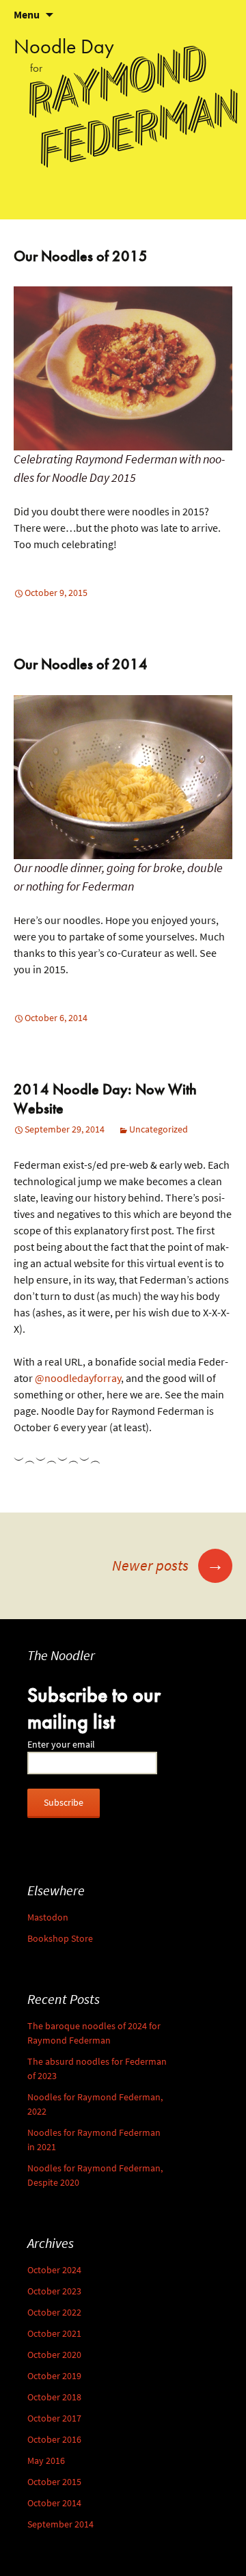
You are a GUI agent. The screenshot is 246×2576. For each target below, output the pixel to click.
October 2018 (54, 2397)
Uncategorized (159, 1129)
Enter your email (61, 1745)
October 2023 (54, 2291)
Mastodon (48, 1917)
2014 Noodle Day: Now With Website (105, 1099)
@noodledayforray (78, 1378)
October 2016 (54, 2440)
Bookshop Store (60, 1939)
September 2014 (60, 2524)
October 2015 (54, 2482)
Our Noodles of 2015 (81, 256)
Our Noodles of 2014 (81, 664)
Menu (27, 15)
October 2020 (54, 2355)
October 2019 (54, 2376)
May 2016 (46, 2461)
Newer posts (168, 1565)
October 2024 (54, 2270)
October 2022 (54, 2313)
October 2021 (54, 2334)
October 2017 (54, 2418)
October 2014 (54, 2503)
